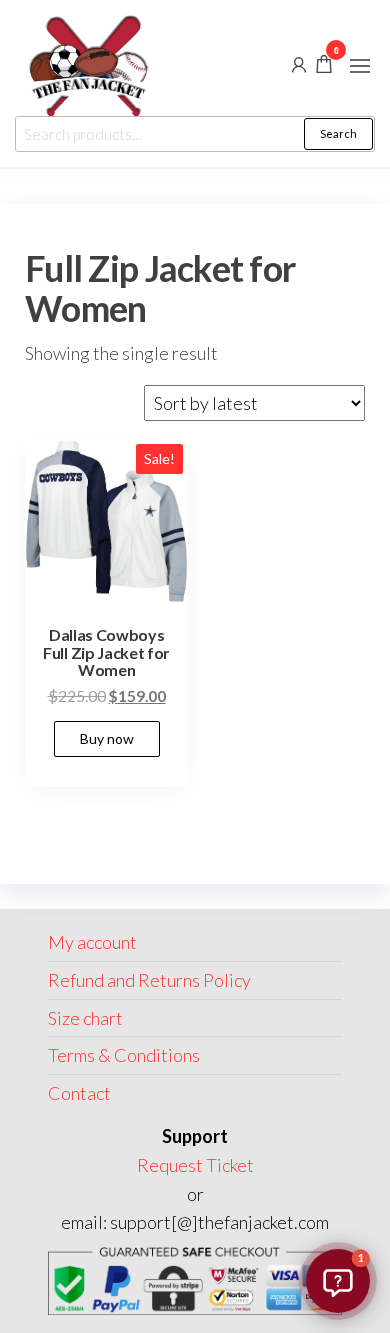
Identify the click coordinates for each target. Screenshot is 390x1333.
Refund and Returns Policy (149, 980)
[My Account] (299, 63)
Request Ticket (195, 1165)
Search (338, 133)
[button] (360, 66)
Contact (79, 1093)
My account (92, 942)
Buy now (107, 738)
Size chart (85, 1018)
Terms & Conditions (124, 1055)
